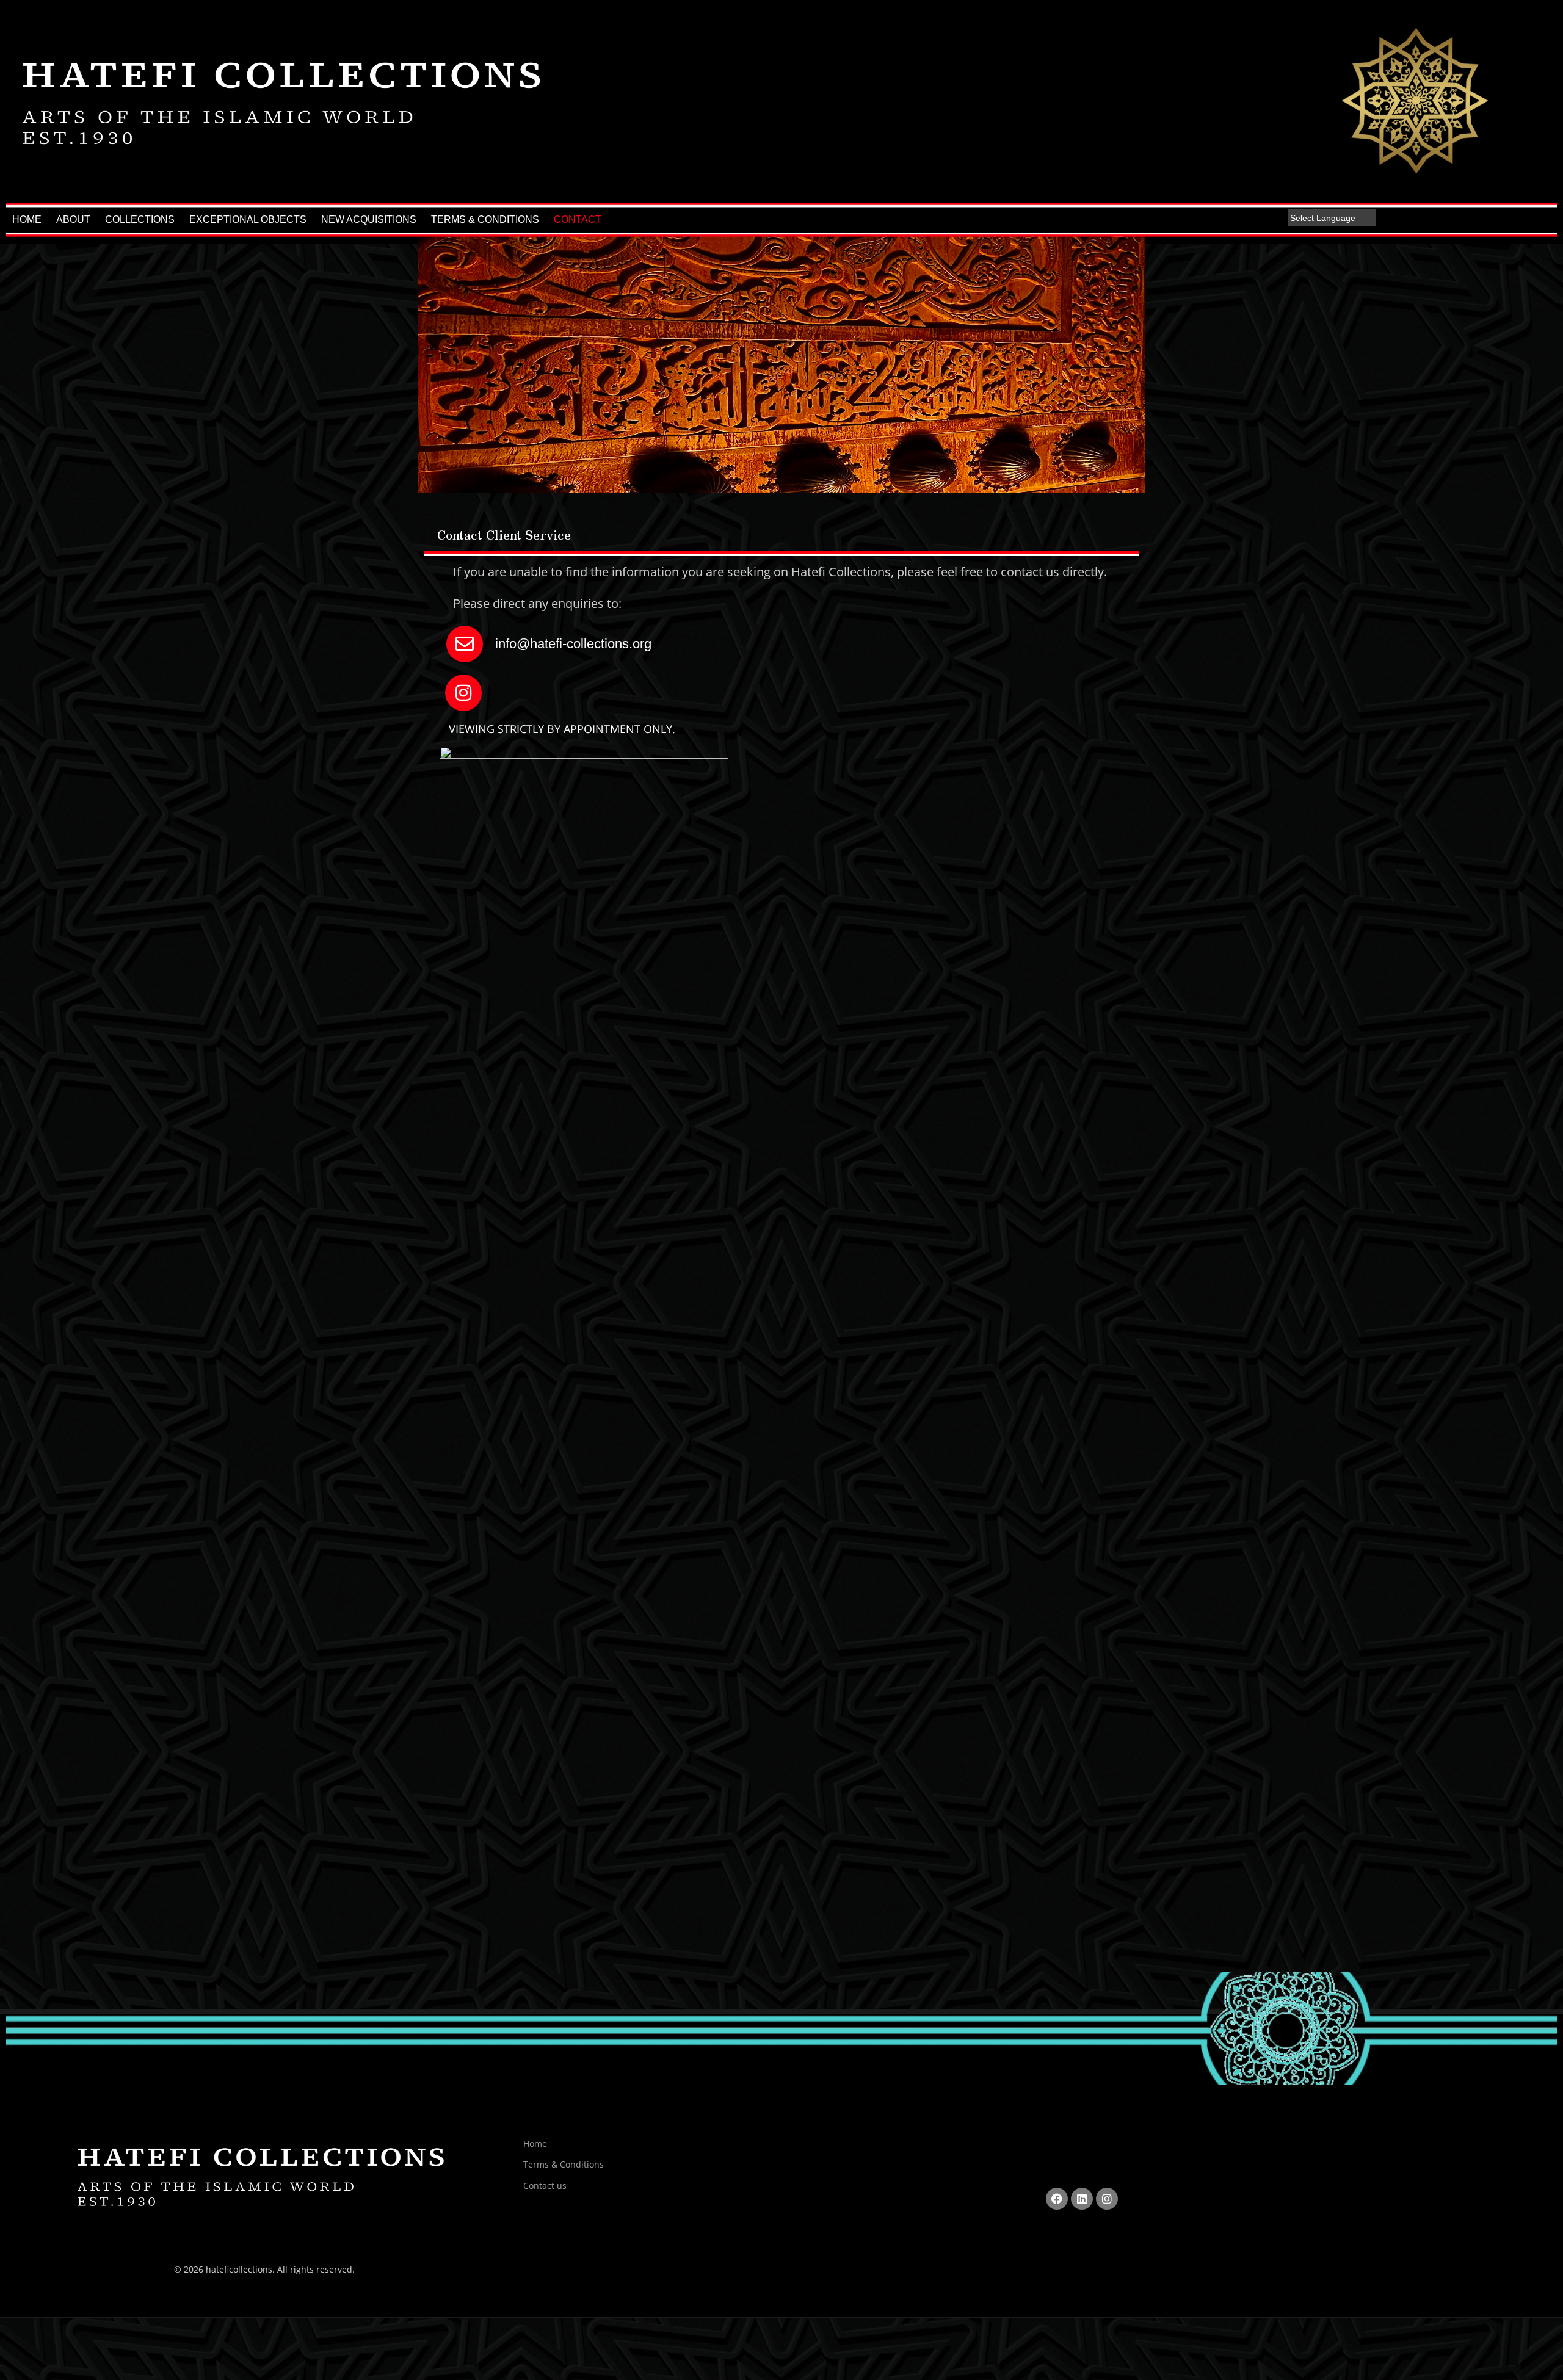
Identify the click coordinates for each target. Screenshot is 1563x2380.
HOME (27, 219)
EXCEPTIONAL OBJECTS (248, 219)
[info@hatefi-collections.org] (465, 644)
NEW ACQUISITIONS (369, 219)
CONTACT (578, 219)
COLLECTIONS (140, 219)
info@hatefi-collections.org (571, 644)
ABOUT (73, 219)
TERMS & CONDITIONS (485, 219)
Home (535, 2143)
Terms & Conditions (564, 2164)
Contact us (545, 2186)
